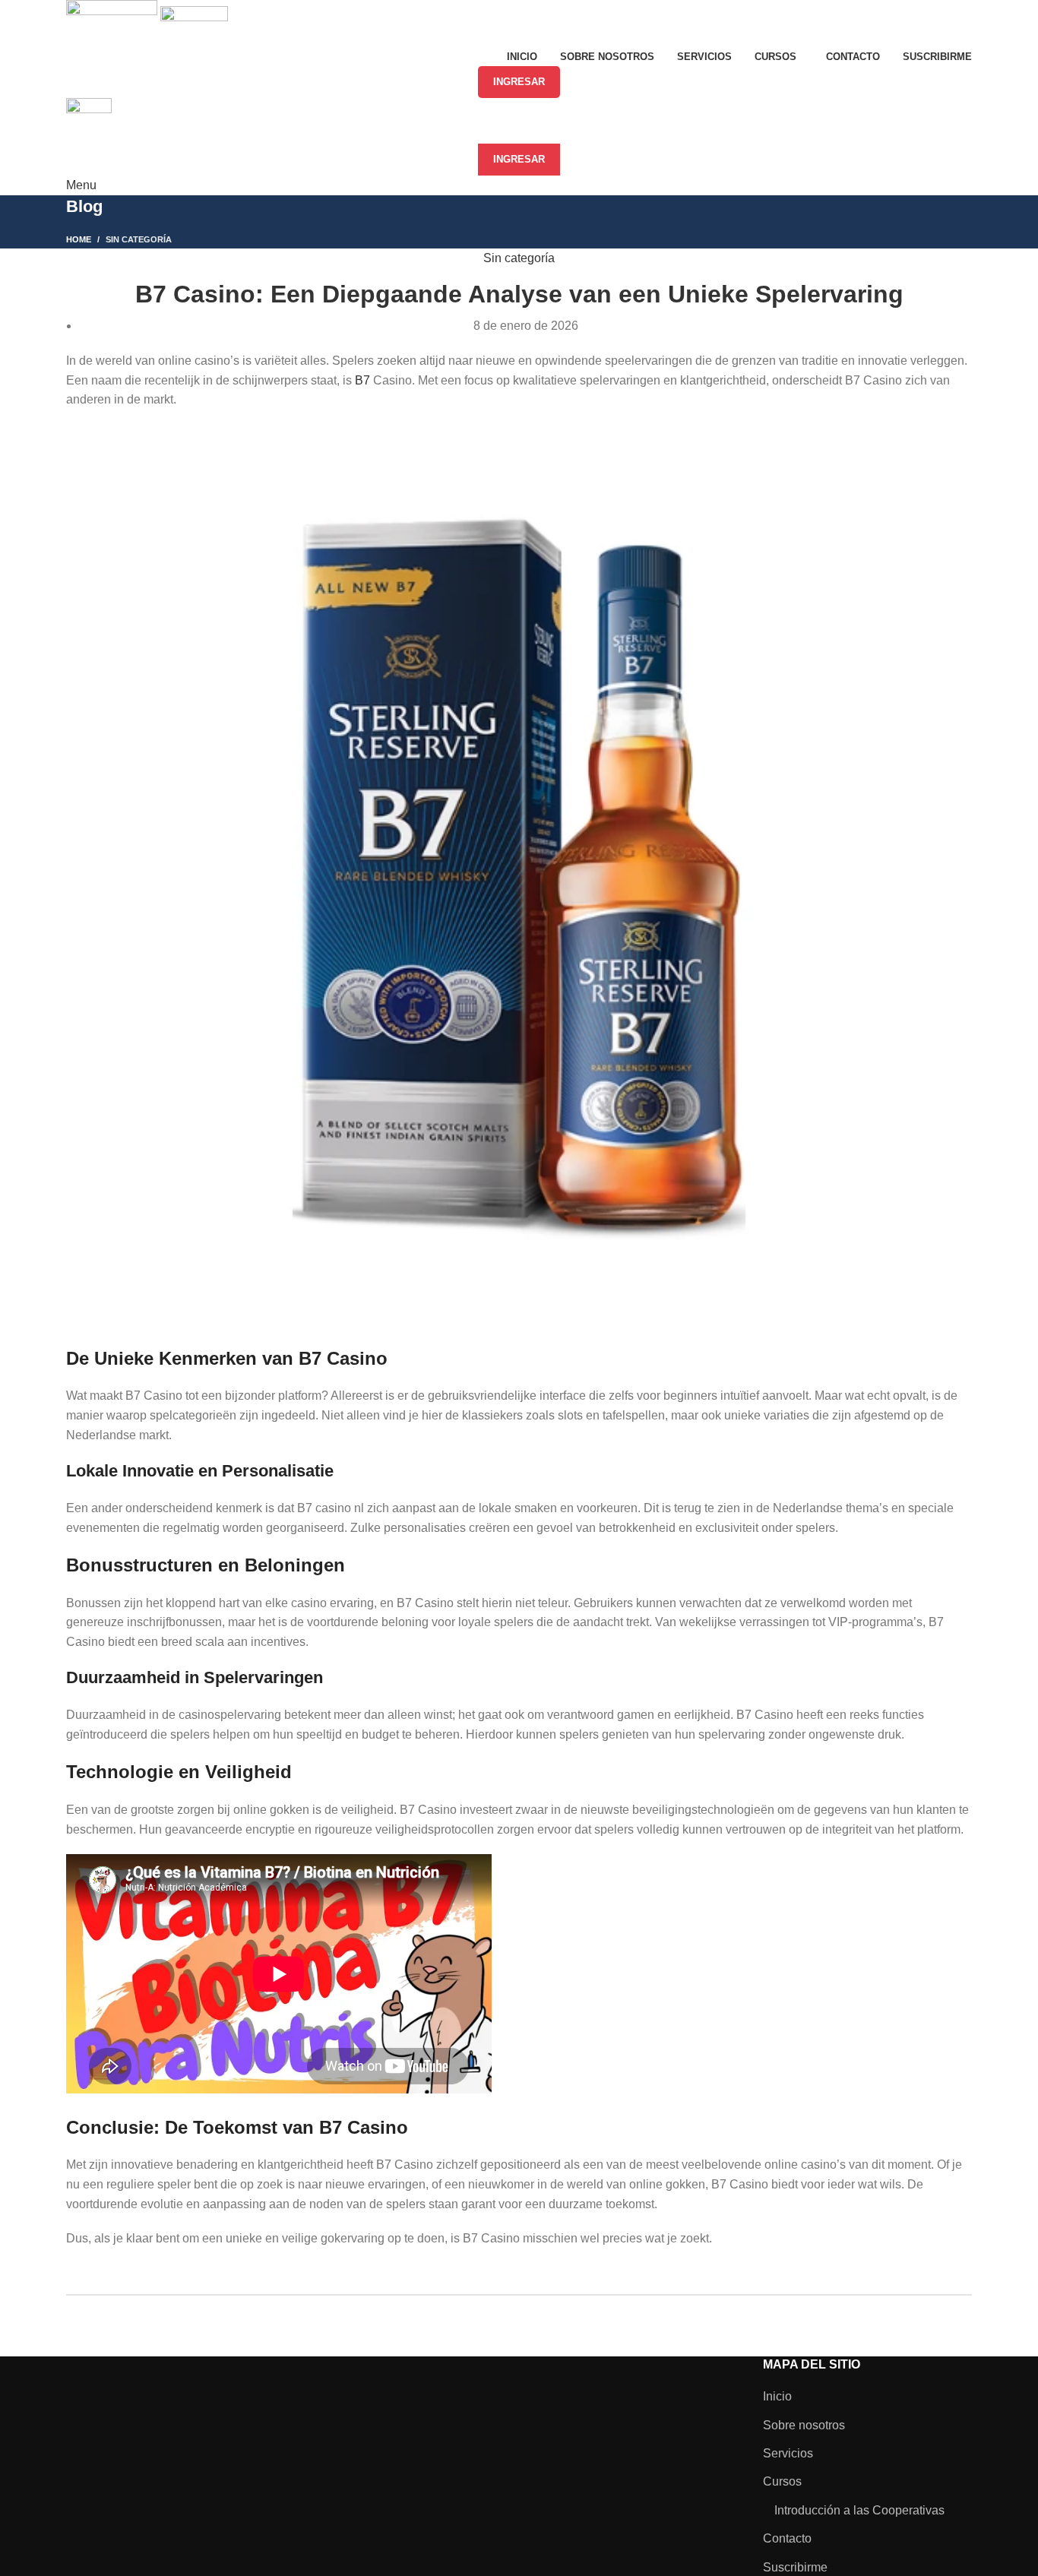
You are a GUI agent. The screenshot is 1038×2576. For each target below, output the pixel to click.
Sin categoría (139, 239)
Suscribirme (795, 2567)
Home (79, 239)
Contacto (787, 2538)
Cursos (782, 2481)
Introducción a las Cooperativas (859, 2510)
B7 (362, 380)
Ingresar (519, 82)
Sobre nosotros (804, 2425)
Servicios (788, 2453)
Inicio (777, 2396)
